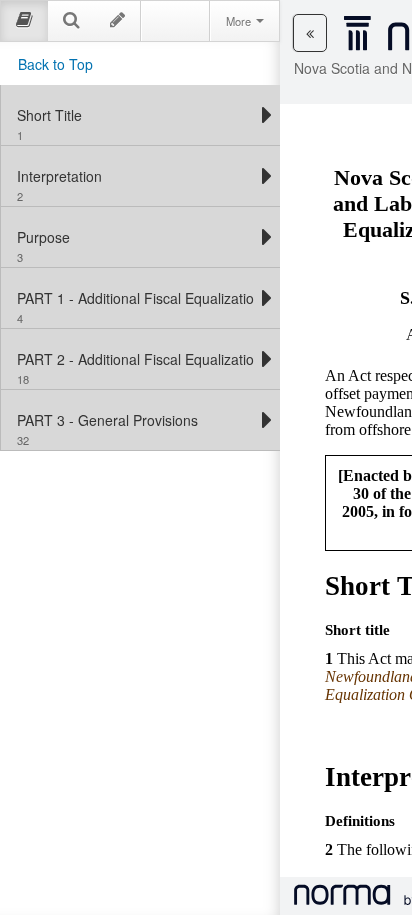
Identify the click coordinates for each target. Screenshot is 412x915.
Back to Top (55, 64)
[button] (310, 33)
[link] (135, 115)
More (240, 21)
